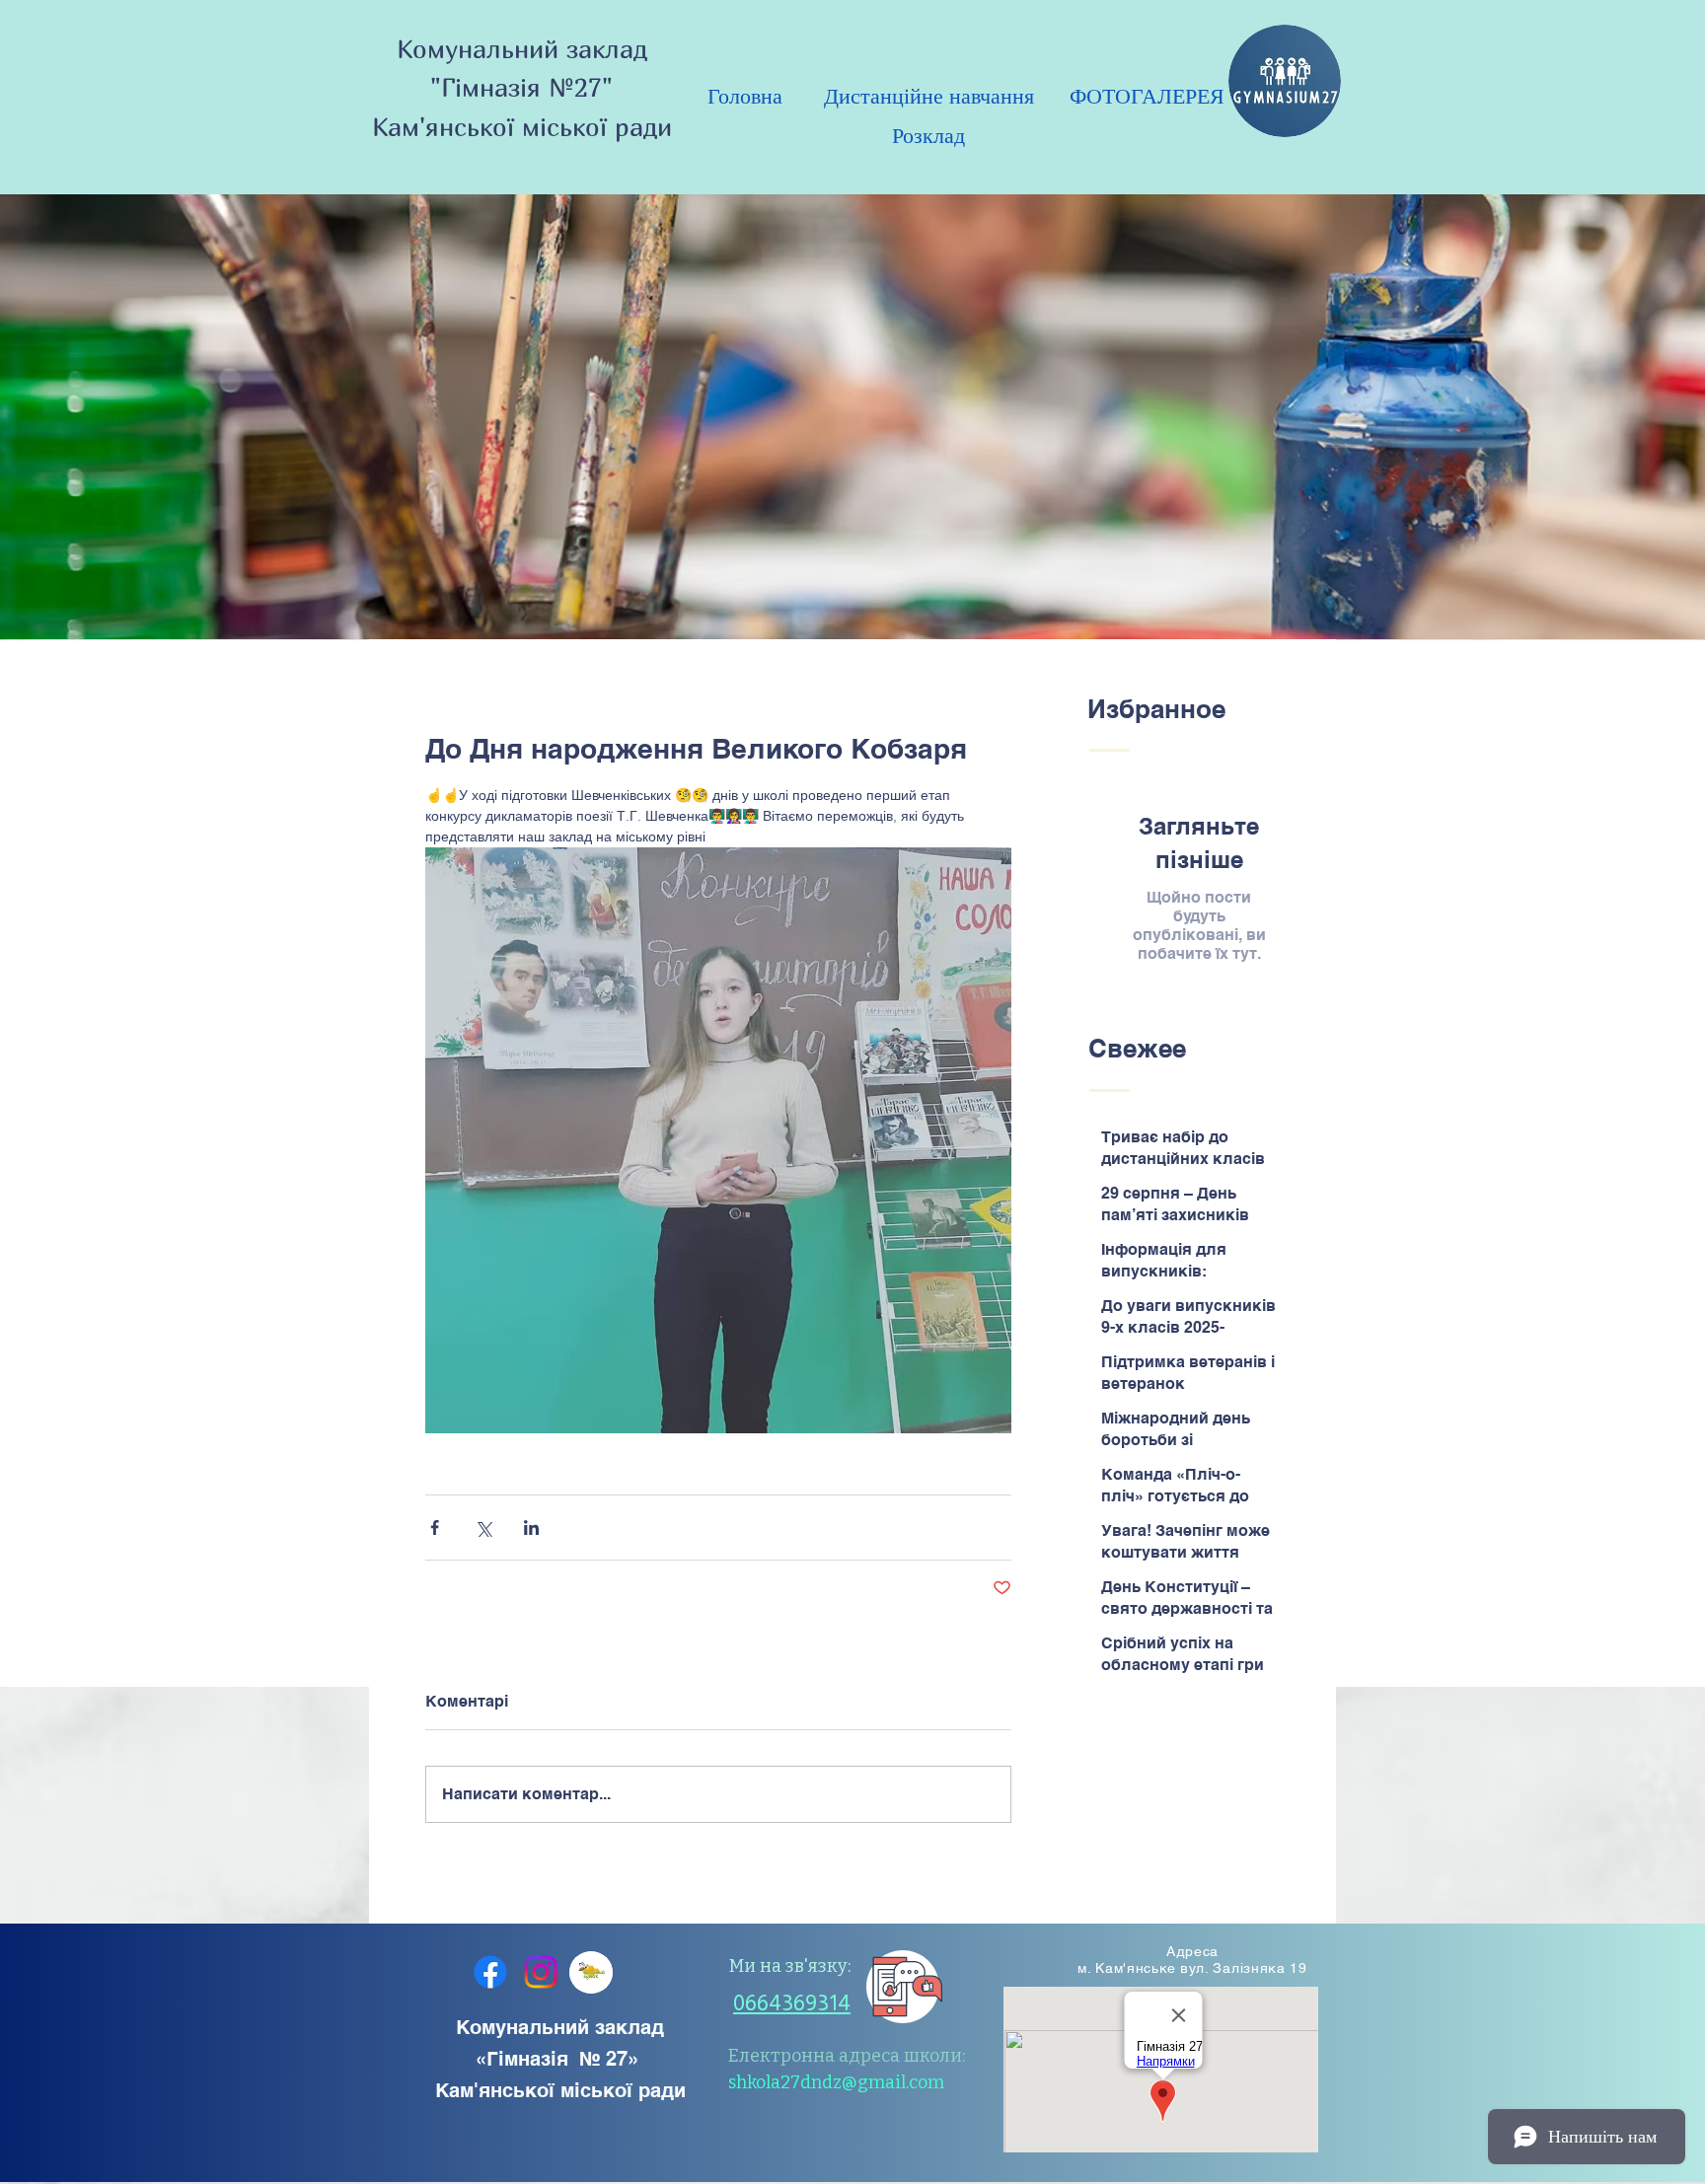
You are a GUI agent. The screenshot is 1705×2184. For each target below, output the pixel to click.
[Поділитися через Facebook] (435, 1528)
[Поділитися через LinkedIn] (531, 1528)
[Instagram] (541, 1972)
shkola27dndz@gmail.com (836, 2082)
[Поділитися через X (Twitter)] (483, 1528)
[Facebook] (490, 1972)
